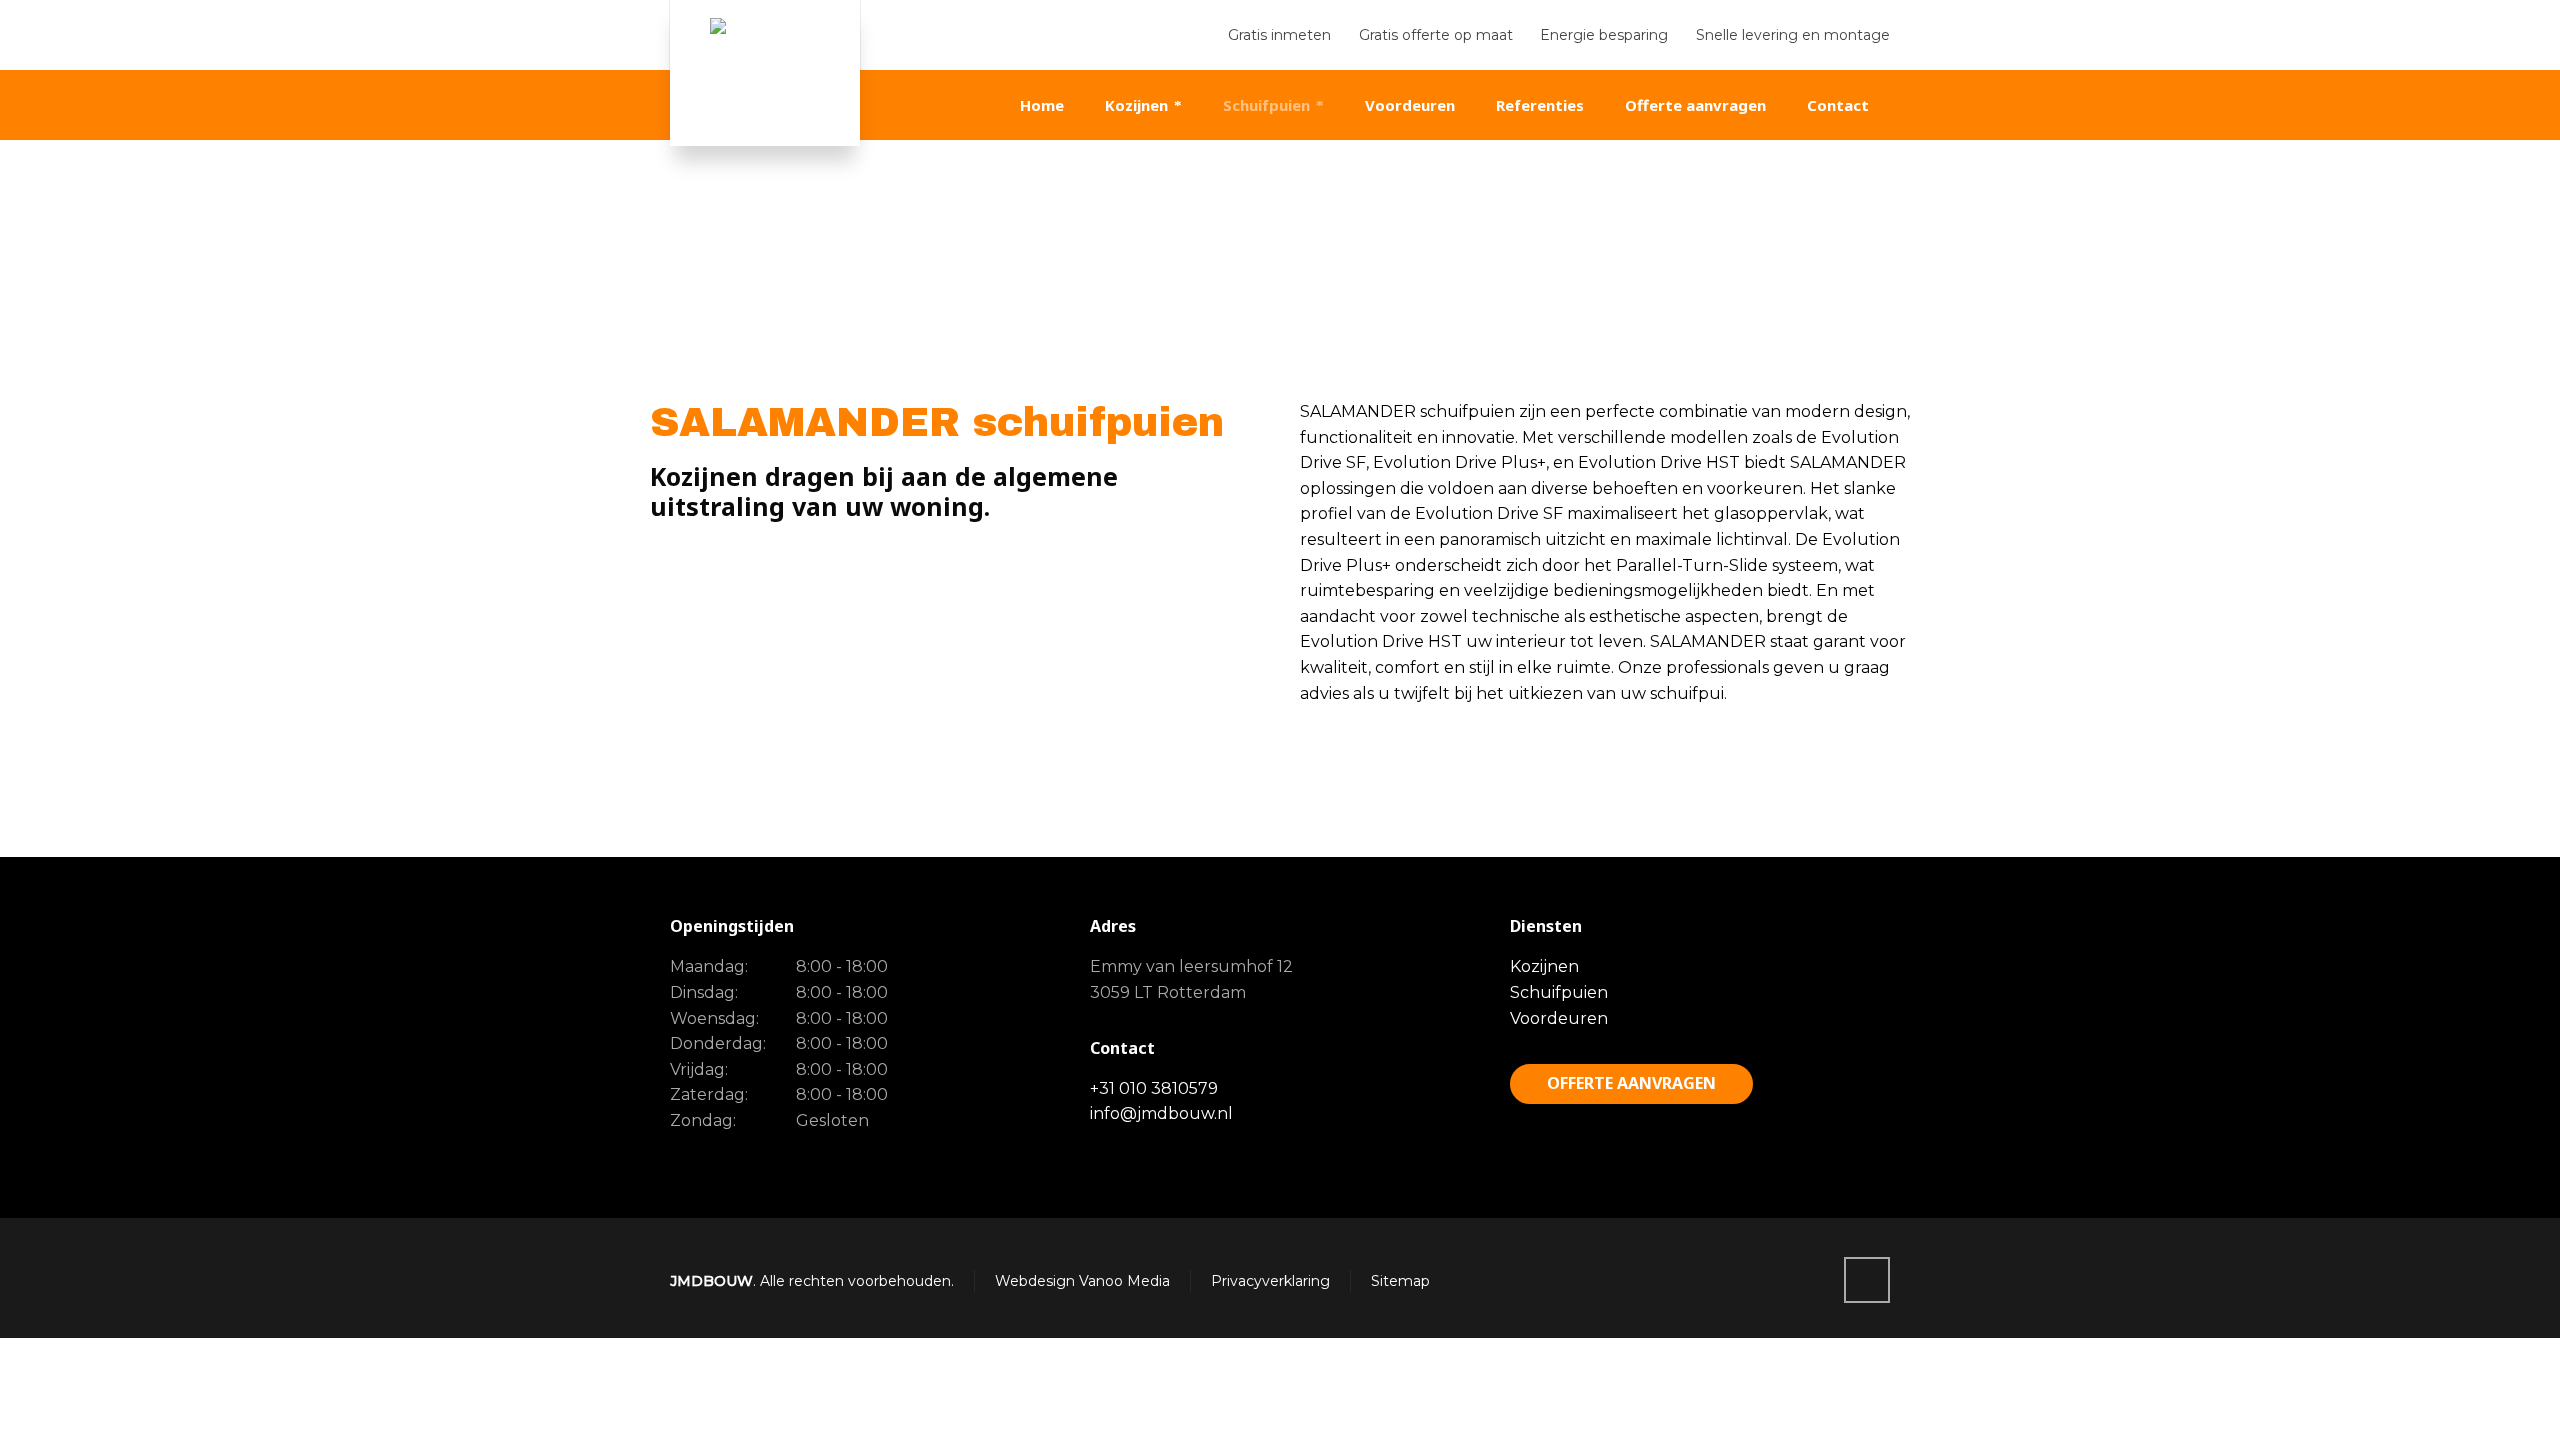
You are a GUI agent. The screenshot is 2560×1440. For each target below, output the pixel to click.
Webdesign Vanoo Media (1082, 1281)
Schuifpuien (1559, 992)
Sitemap (1400, 1281)
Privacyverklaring (1270, 1281)
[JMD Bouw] (765, 73)
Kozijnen (1544, 966)
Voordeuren (1559, 1018)
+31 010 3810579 (1154, 1088)
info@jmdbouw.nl (1161, 1113)
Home (1714, 281)
